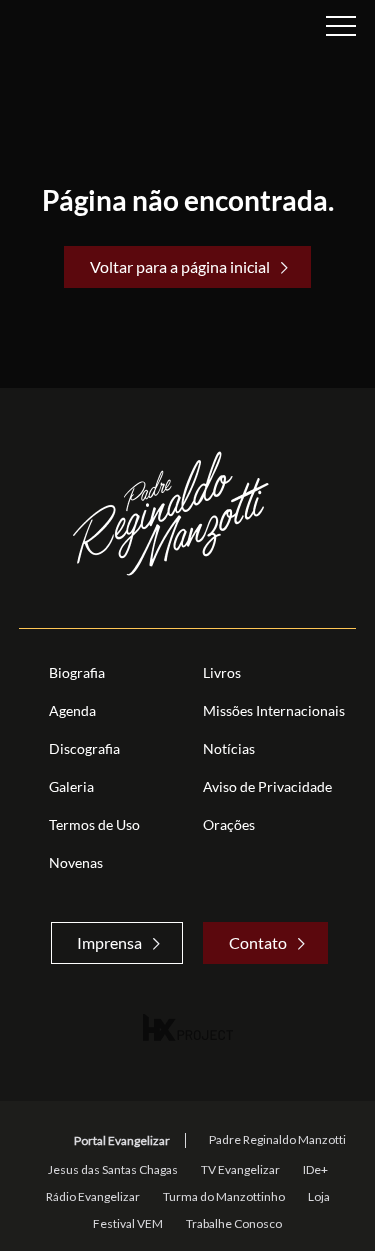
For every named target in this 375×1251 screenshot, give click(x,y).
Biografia (77, 672)
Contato (258, 942)
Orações (229, 824)
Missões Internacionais (274, 710)
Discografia (84, 748)
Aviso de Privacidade (267, 786)
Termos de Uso (94, 824)
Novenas (76, 862)
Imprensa (109, 942)
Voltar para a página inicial (180, 266)
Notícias (229, 748)
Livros (222, 672)
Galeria (71, 786)
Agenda (72, 710)
